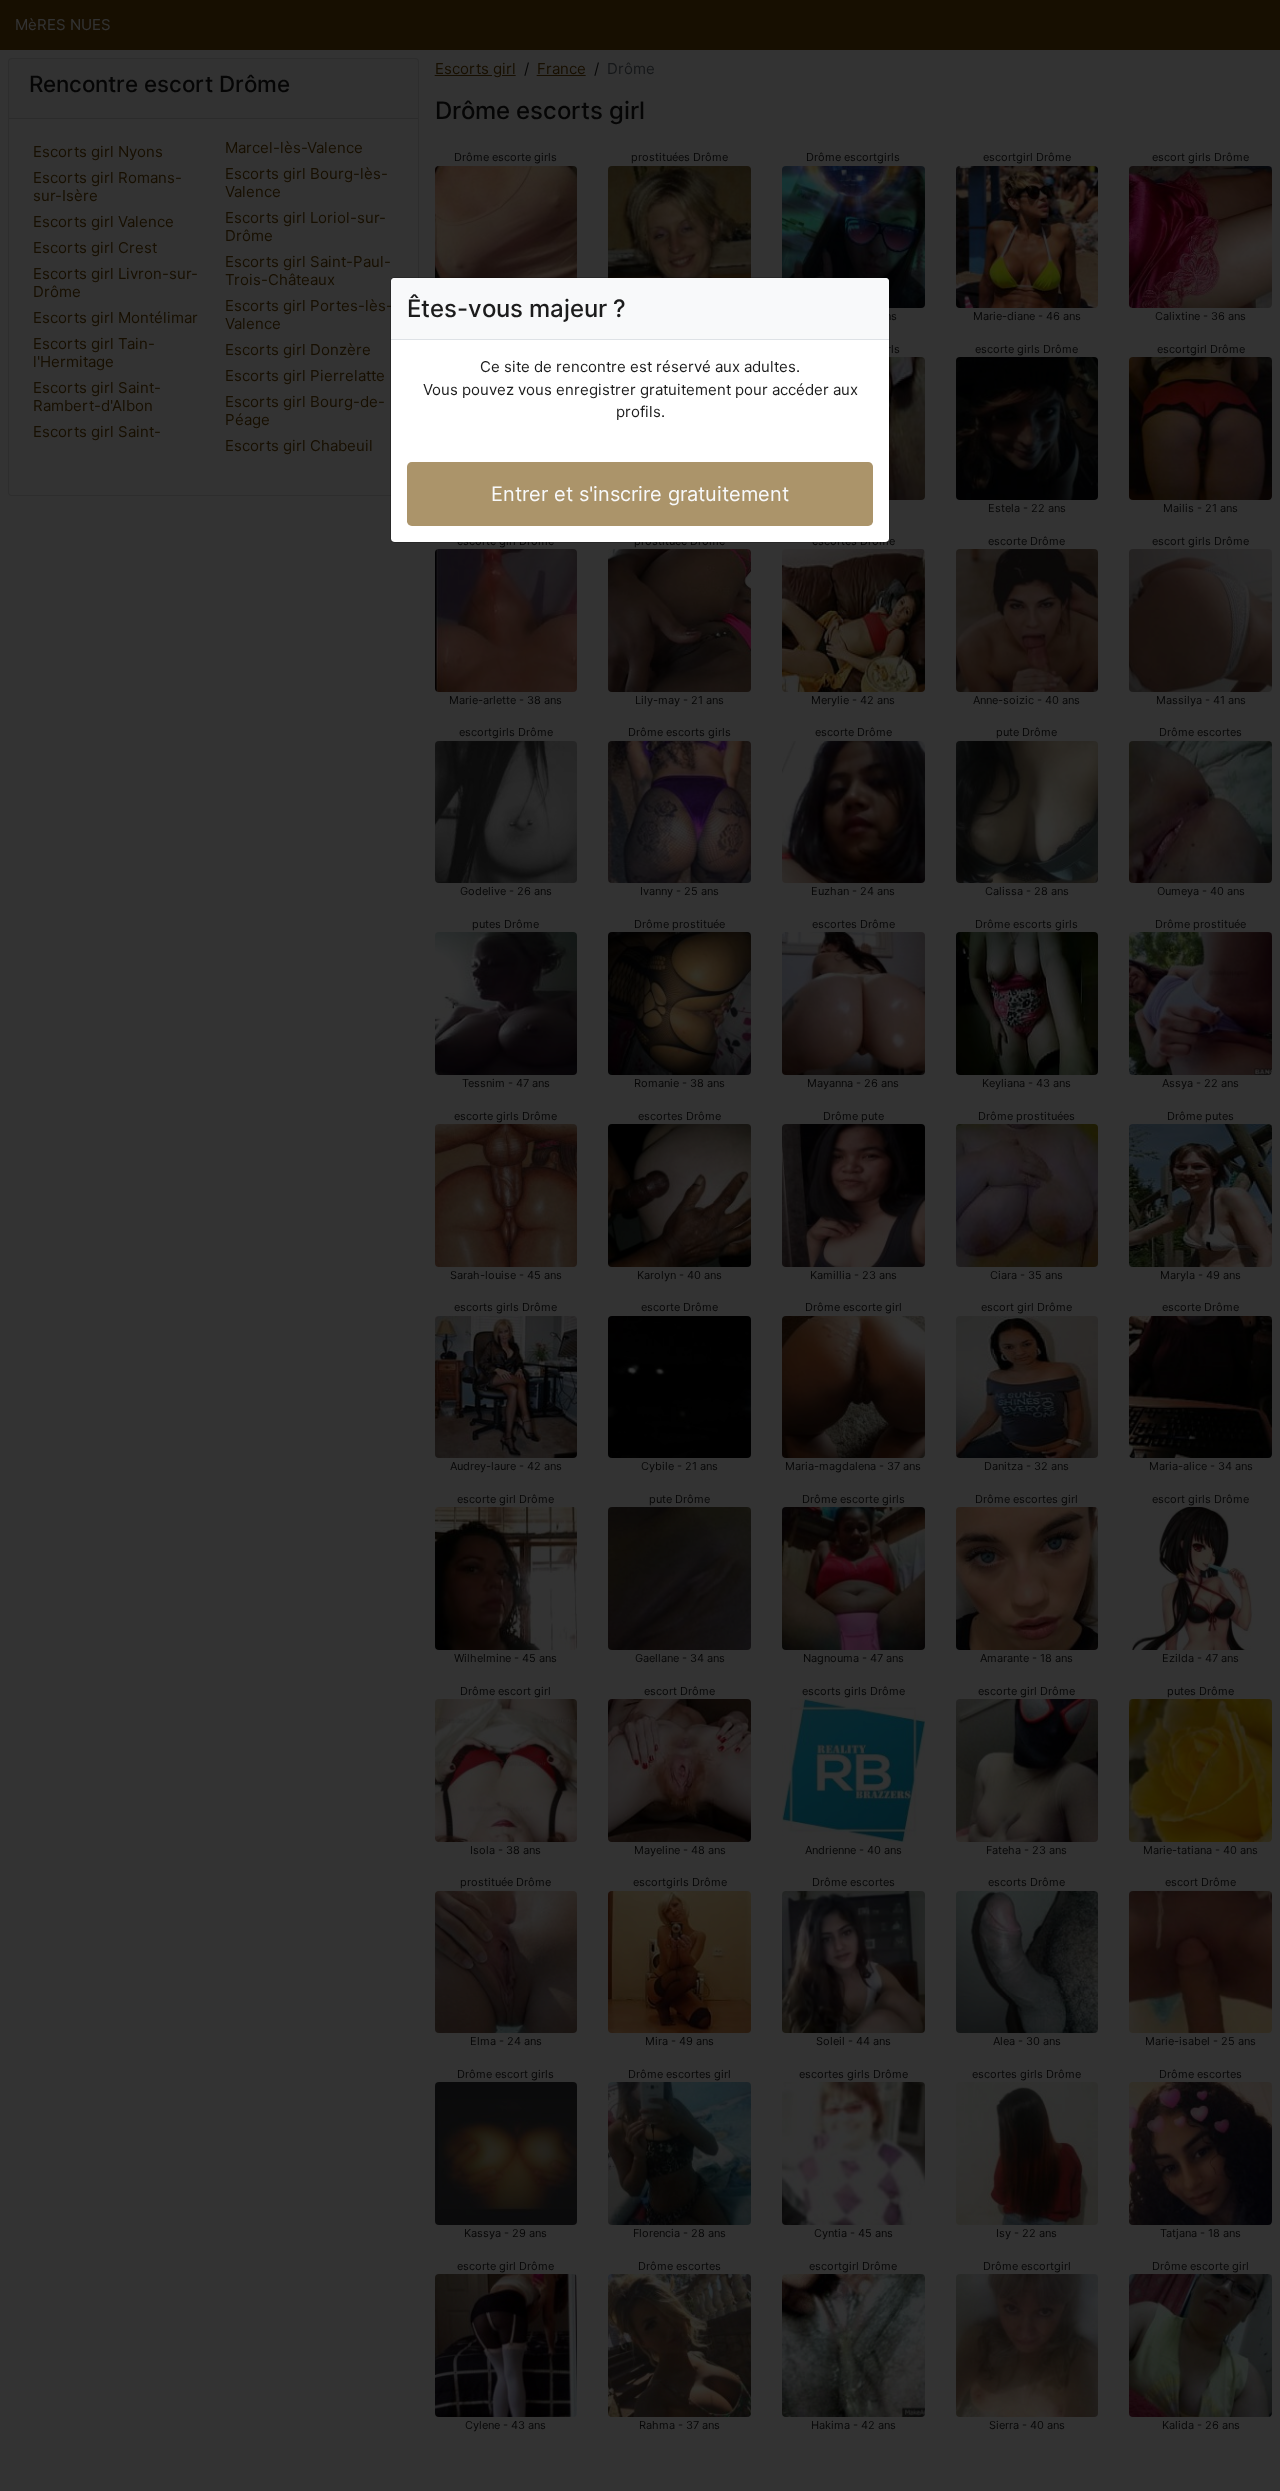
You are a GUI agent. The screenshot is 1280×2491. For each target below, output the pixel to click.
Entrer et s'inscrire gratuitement (640, 494)
